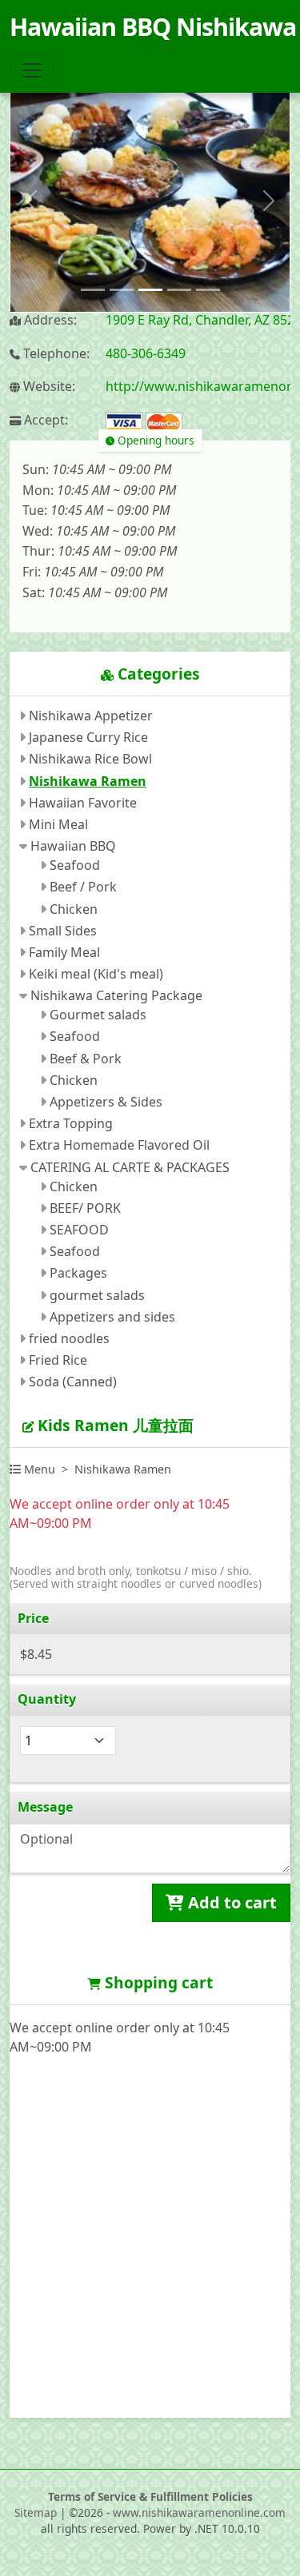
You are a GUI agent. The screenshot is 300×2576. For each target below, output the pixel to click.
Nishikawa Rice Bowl (90, 759)
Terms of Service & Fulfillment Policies (150, 2496)
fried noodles (69, 1338)
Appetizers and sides (112, 1317)
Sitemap (36, 2512)
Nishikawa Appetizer (91, 716)
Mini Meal (58, 824)
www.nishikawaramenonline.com (199, 2512)
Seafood (75, 865)
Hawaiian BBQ (73, 846)
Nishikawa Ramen (88, 781)
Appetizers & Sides (106, 1102)
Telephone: (55, 354)
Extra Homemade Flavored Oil (119, 1145)
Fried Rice (58, 1360)
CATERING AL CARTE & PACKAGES (130, 1167)
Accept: (44, 420)
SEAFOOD (79, 1230)
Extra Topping (71, 1123)
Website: (48, 387)
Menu (38, 1469)
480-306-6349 (146, 353)
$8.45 (36, 1654)
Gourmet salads (98, 1015)
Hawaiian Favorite (83, 803)
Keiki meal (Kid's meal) (96, 974)
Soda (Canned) (73, 1382)
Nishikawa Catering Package (116, 995)
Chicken (74, 909)
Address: (49, 320)
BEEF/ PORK (85, 1208)
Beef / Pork (83, 887)
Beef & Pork (86, 1059)
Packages (78, 1273)
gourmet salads (97, 1295)
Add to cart (230, 1902)
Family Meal (64, 952)
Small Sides (63, 931)
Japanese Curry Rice (88, 737)
